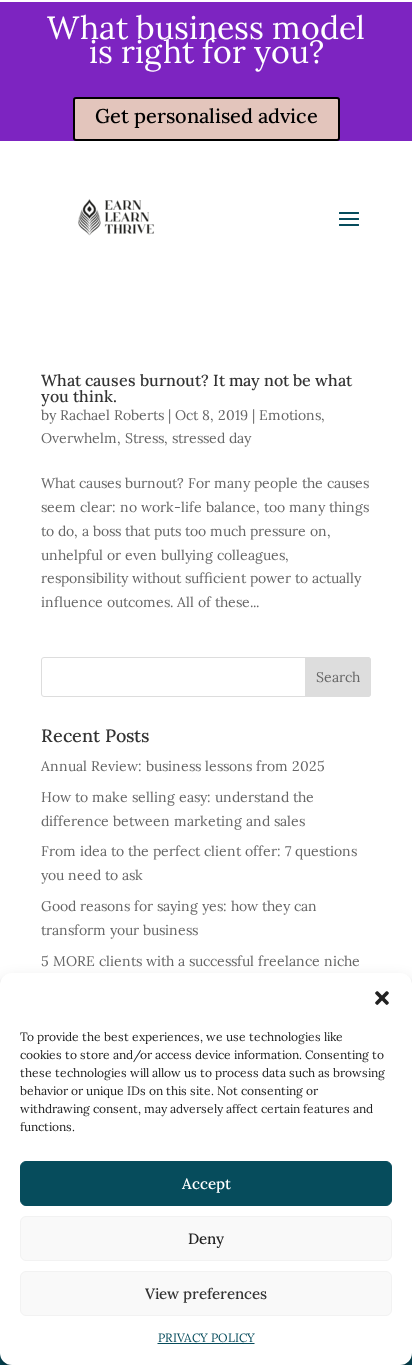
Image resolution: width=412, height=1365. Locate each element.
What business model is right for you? (206, 39)
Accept (206, 1183)
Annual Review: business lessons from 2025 (183, 766)
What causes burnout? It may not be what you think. (196, 388)
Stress (144, 438)
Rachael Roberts (112, 415)
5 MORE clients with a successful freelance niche (200, 961)
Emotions (290, 415)
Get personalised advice (206, 115)
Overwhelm (79, 438)
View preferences (206, 1293)
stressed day (211, 438)
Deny (206, 1238)
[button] (382, 998)
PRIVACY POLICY (206, 1337)
